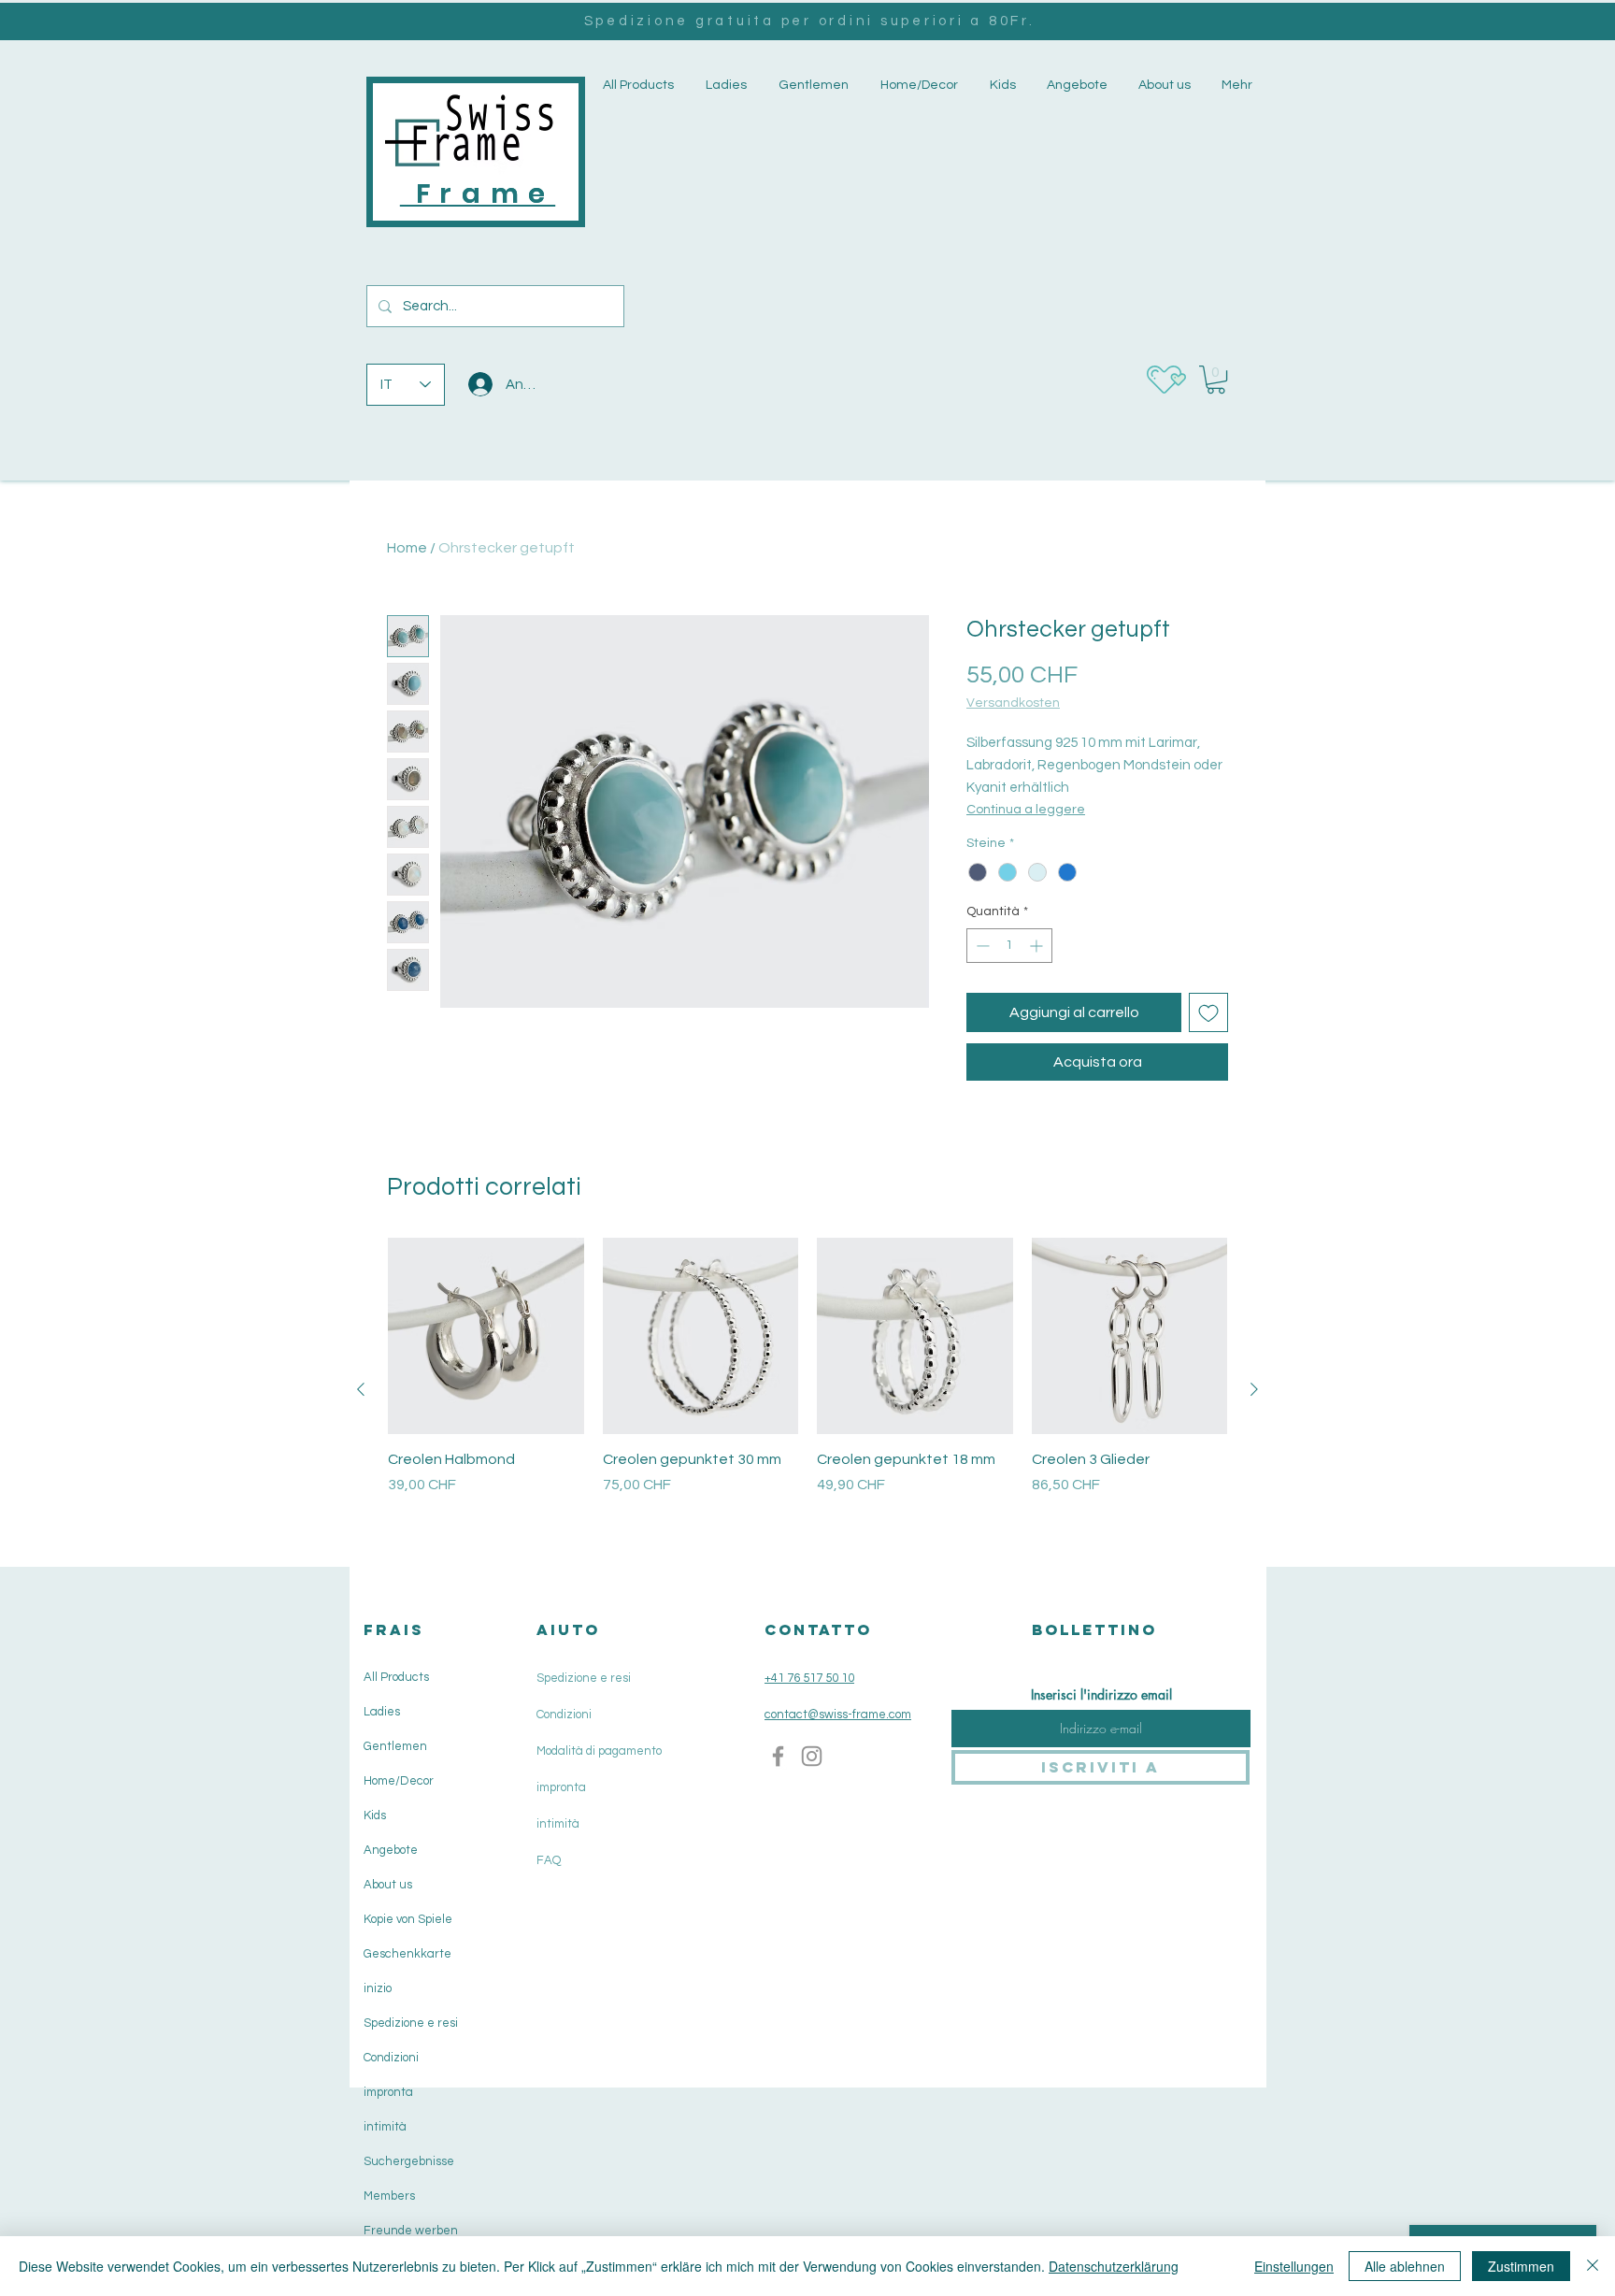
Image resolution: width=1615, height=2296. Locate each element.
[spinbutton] (1009, 946)
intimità (385, 2127)
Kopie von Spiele (408, 1919)
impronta (388, 2092)
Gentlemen (395, 1746)
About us (388, 1885)
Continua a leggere (1026, 810)
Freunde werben (411, 2231)
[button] (724, 86)
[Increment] (1038, 946)
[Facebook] (778, 1756)
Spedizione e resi (411, 2023)
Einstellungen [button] (1294, 2266)
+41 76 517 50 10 (809, 1678)
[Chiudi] (1593, 2266)
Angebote (391, 1850)
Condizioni (391, 2058)
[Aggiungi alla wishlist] (1208, 1012)
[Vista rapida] (486, 1336)
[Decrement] (981, 946)
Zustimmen (1521, 2266)
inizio (378, 1988)
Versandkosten (1013, 703)
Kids (375, 1815)
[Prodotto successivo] (1254, 1389)
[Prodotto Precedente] (361, 1389)
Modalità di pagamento (599, 1751)
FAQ (549, 1860)
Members (389, 2196)
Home (407, 548)
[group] (807, 1389)
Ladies (382, 1712)
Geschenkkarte (407, 1954)
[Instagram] (812, 1756)
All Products (396, 1677)
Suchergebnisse (409, 2161)
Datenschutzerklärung (1114, 2266)
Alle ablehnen (1405, 2266)
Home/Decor (399, 1781)
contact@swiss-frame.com (838, 1715)
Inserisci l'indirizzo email (1101, 1695)
